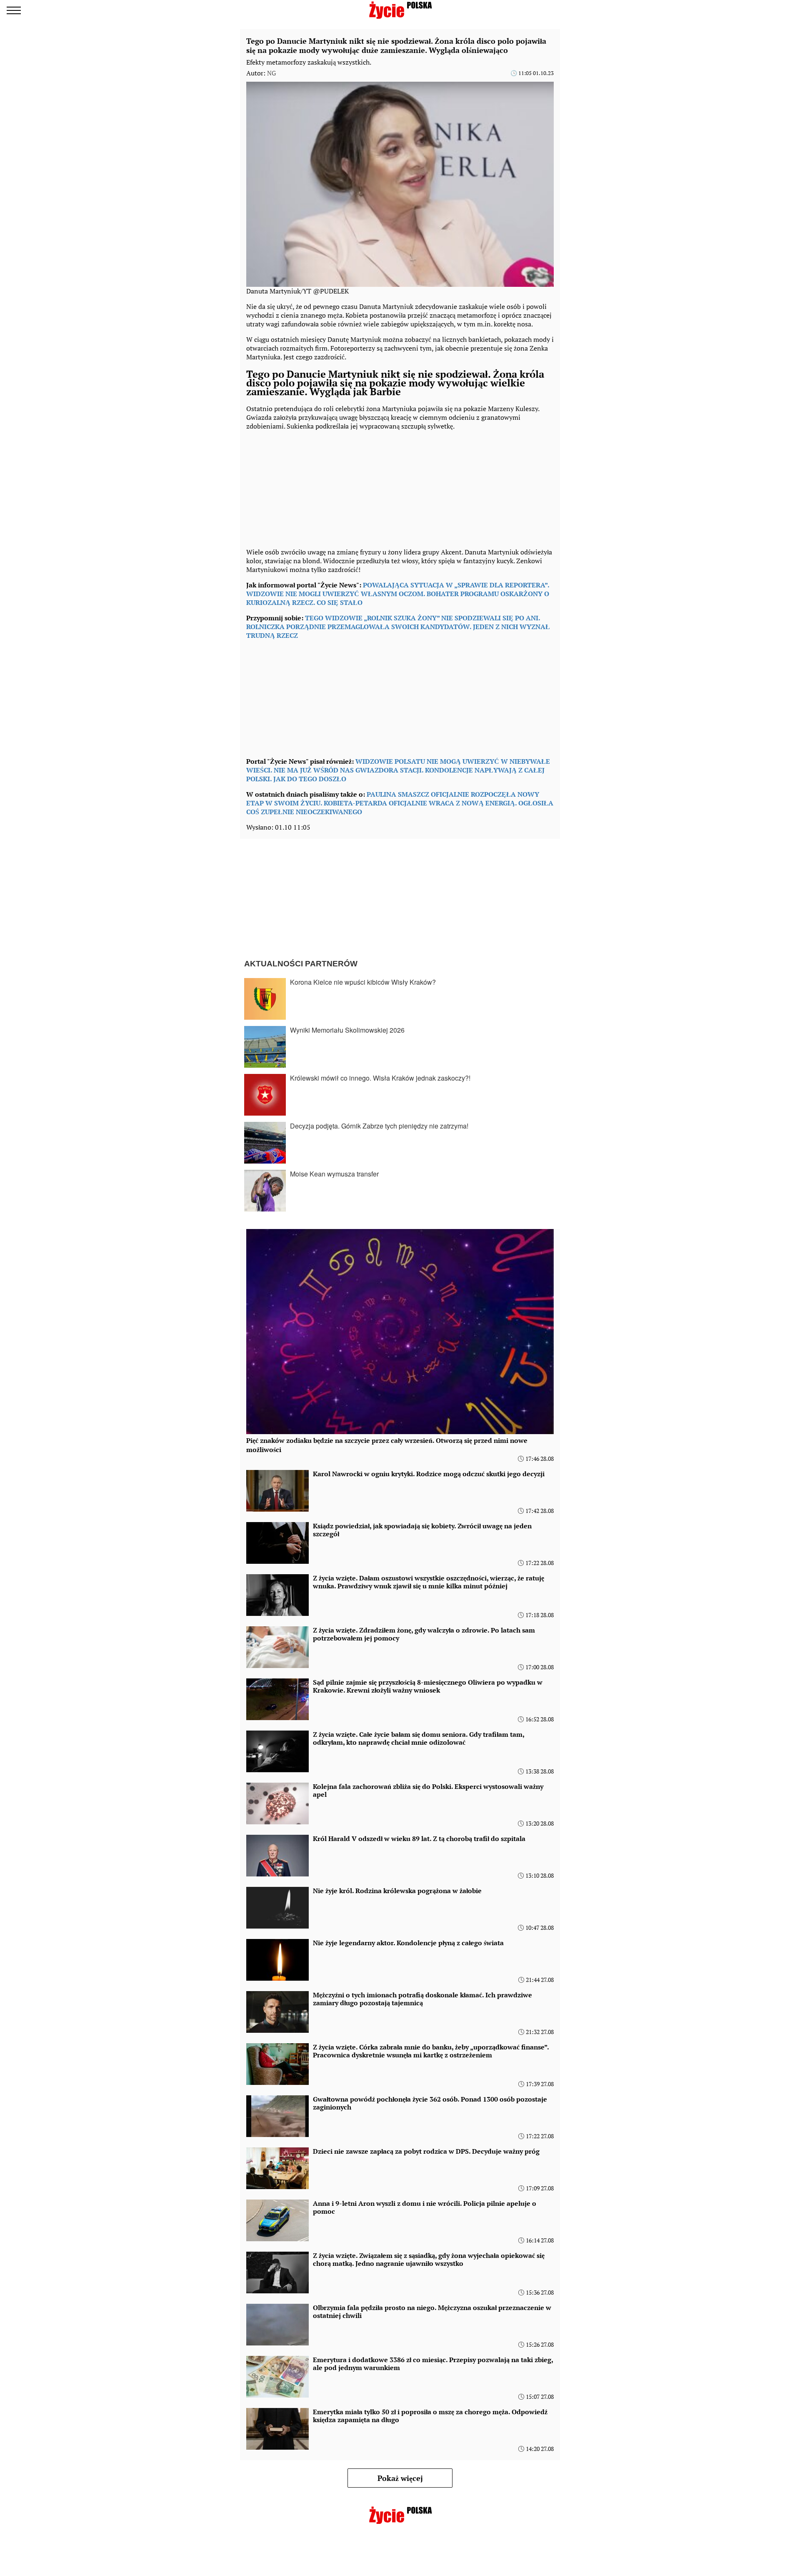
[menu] (14, 10)
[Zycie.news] (400, 10)
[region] (309, 487)
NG (271, 73)
